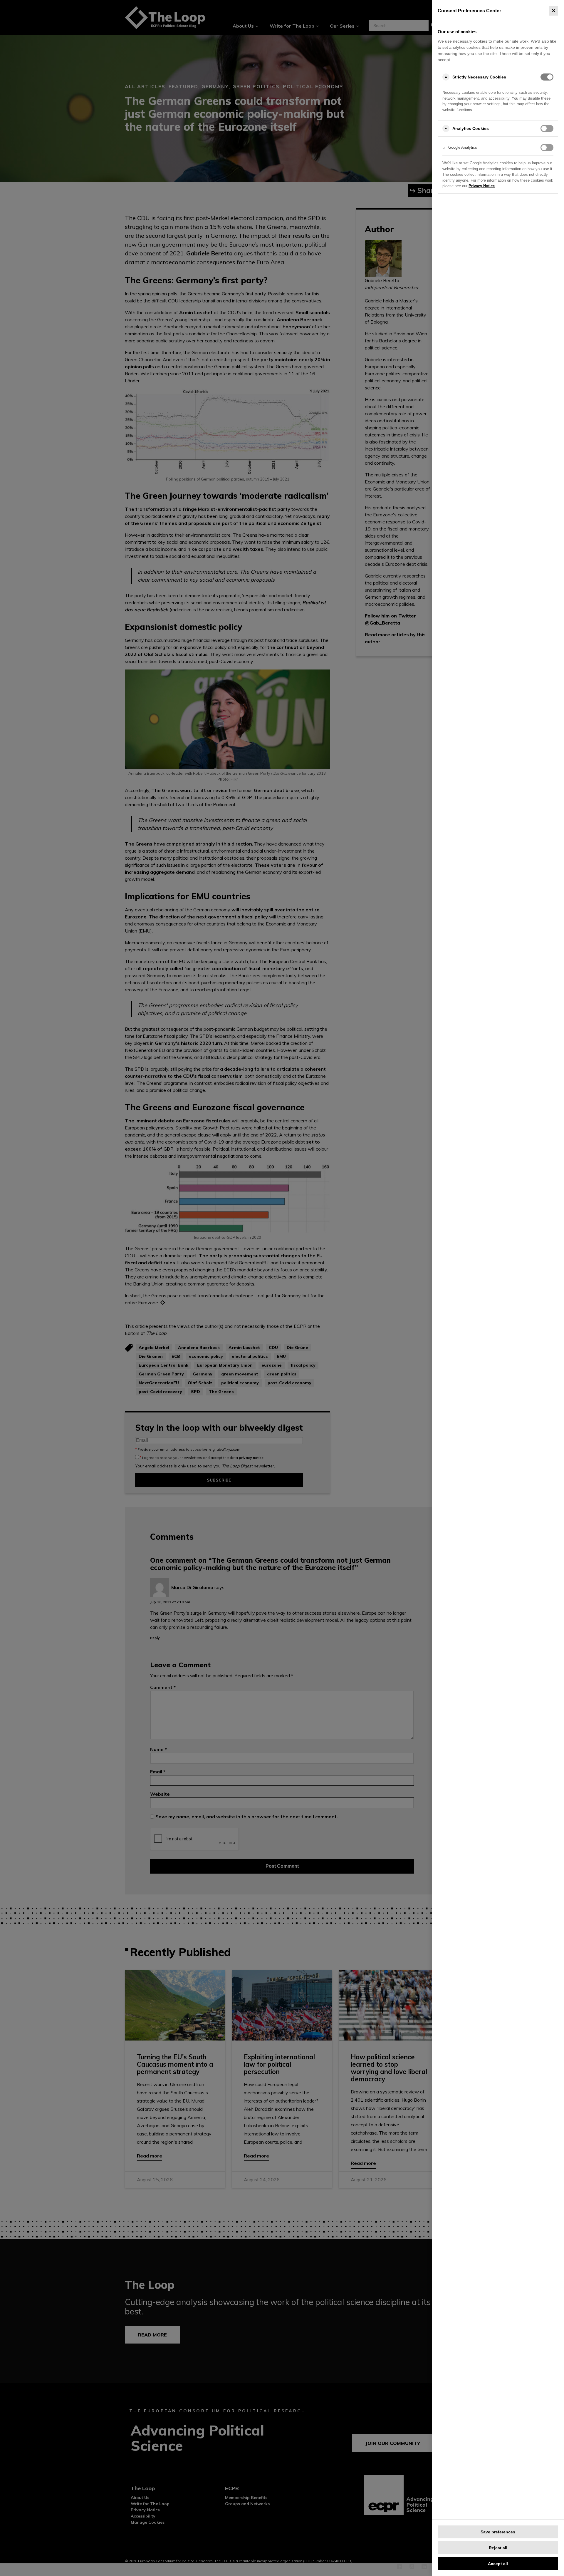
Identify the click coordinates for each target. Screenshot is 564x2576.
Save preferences (498, 2532)
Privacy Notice (482, 186)
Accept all (498, 2564)
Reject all (498, 2548)
